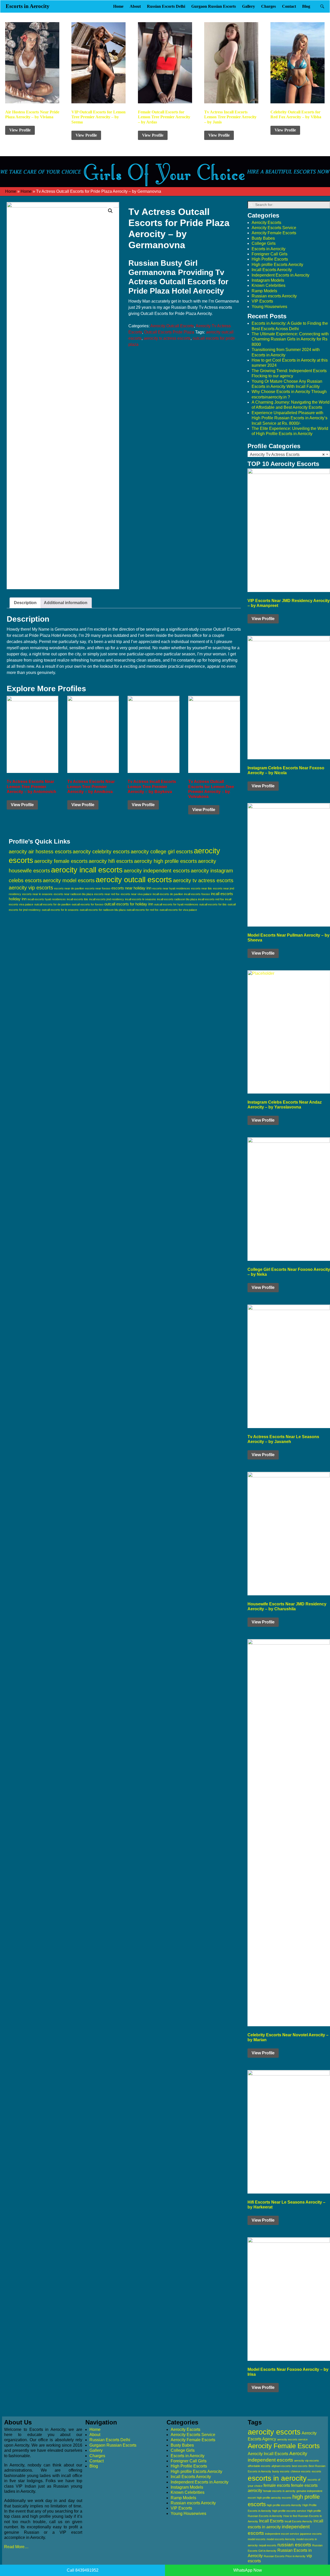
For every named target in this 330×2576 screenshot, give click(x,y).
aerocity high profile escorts (166, 861)
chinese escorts (301, 2471)
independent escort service (282, 2534)
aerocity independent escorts (157, 871)
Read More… (16, 2547)
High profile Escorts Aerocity (277, 265)
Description (25, 603)
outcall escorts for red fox (143, 910)
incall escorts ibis (77, 899)
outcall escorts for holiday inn (129, 904)
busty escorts (281, 2471)
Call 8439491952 (83, 2570)
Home (118, 6)
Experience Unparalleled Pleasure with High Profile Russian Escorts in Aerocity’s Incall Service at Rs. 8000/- (290, 418)
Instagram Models (268, 280)
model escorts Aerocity (281, 2539)
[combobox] (289, 454)
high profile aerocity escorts (274, 2498)
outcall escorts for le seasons (60, 910)
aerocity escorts (274, 2432)
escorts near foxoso (98, 888)
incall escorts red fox (211, 899)
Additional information (66, 603)
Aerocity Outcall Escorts (172, 326)
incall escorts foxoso (197, 894)
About (135, 6)
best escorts (300, 2466)
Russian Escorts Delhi (166, 6)
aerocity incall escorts (87, 870)
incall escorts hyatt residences (47, 899)
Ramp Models (264, 291)
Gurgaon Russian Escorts (214, 6)
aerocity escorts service (292, 2439)
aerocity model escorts (69, 880)
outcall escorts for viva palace (178, 910)
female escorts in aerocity (279, 2491)
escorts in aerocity (277, 2478)
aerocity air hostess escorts (40, 852)
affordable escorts (259, 2466)
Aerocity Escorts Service (274, 228)
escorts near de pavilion (69, 888)
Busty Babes (263, 238)
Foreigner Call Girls (270, 254)
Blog (306, 6)
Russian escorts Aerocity (274, 296)
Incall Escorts (271, 2521)
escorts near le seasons (37, 894)
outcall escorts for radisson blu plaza (103, 910)
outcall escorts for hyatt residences (176, 904)
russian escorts (294, 2545)
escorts (316, 2471)
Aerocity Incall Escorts (268, 2454)
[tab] (25, 603)
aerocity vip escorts (31, 888)
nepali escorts (268, 2545)
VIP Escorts (262, 301)
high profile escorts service (289, 2511)
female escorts (277, 2485)
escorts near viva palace (136, 894)
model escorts (257, 2539)
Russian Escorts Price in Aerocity (285, 2556)
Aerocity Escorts (266, 223)
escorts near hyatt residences (171, 888)
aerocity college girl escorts (162, 852)
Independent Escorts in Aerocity (280, 275)
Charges (269, 6)
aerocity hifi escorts (111, 861)
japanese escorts (311, 2534)
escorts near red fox (107, 894)
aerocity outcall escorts (134, 879)
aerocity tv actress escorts (167, 338)
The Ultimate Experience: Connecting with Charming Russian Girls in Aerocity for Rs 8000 (290, 339)
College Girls (264, 243)
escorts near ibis (201, 888)
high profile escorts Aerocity (284, 2505)
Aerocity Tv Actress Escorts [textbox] (287, 455)
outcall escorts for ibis (213, 904)
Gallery (249, 6)
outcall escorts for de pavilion (52, 904)
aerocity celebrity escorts (101, 852)
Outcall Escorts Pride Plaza (169, 332)
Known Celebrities (269, 285)
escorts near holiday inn (131, 888)
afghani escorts (281, 2466)
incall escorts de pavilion (168, 894)
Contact (289, 6)
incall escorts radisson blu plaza (177, 899)
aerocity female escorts (61, 861)
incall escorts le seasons (141, 899)
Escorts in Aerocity (28, 6)
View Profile (20, 130)
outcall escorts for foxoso (88, 904)
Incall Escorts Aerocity (272, 270)
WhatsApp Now (248, 2570)
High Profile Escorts (270, 259)
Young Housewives (269, 307)
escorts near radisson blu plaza (73, 894)
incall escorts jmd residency (107, 899)
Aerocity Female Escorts (274, 233)
